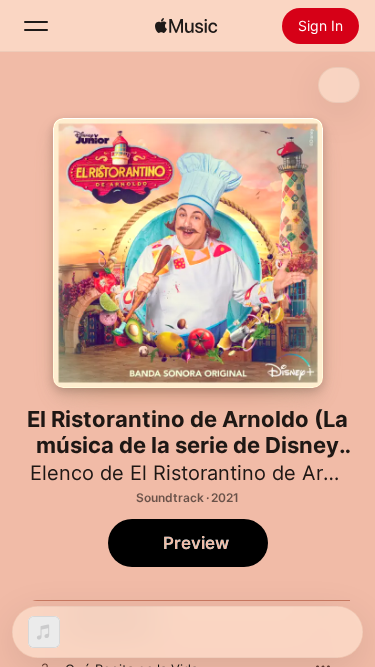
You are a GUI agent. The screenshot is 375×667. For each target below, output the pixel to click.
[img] (186, 26)
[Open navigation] (36, 26)
